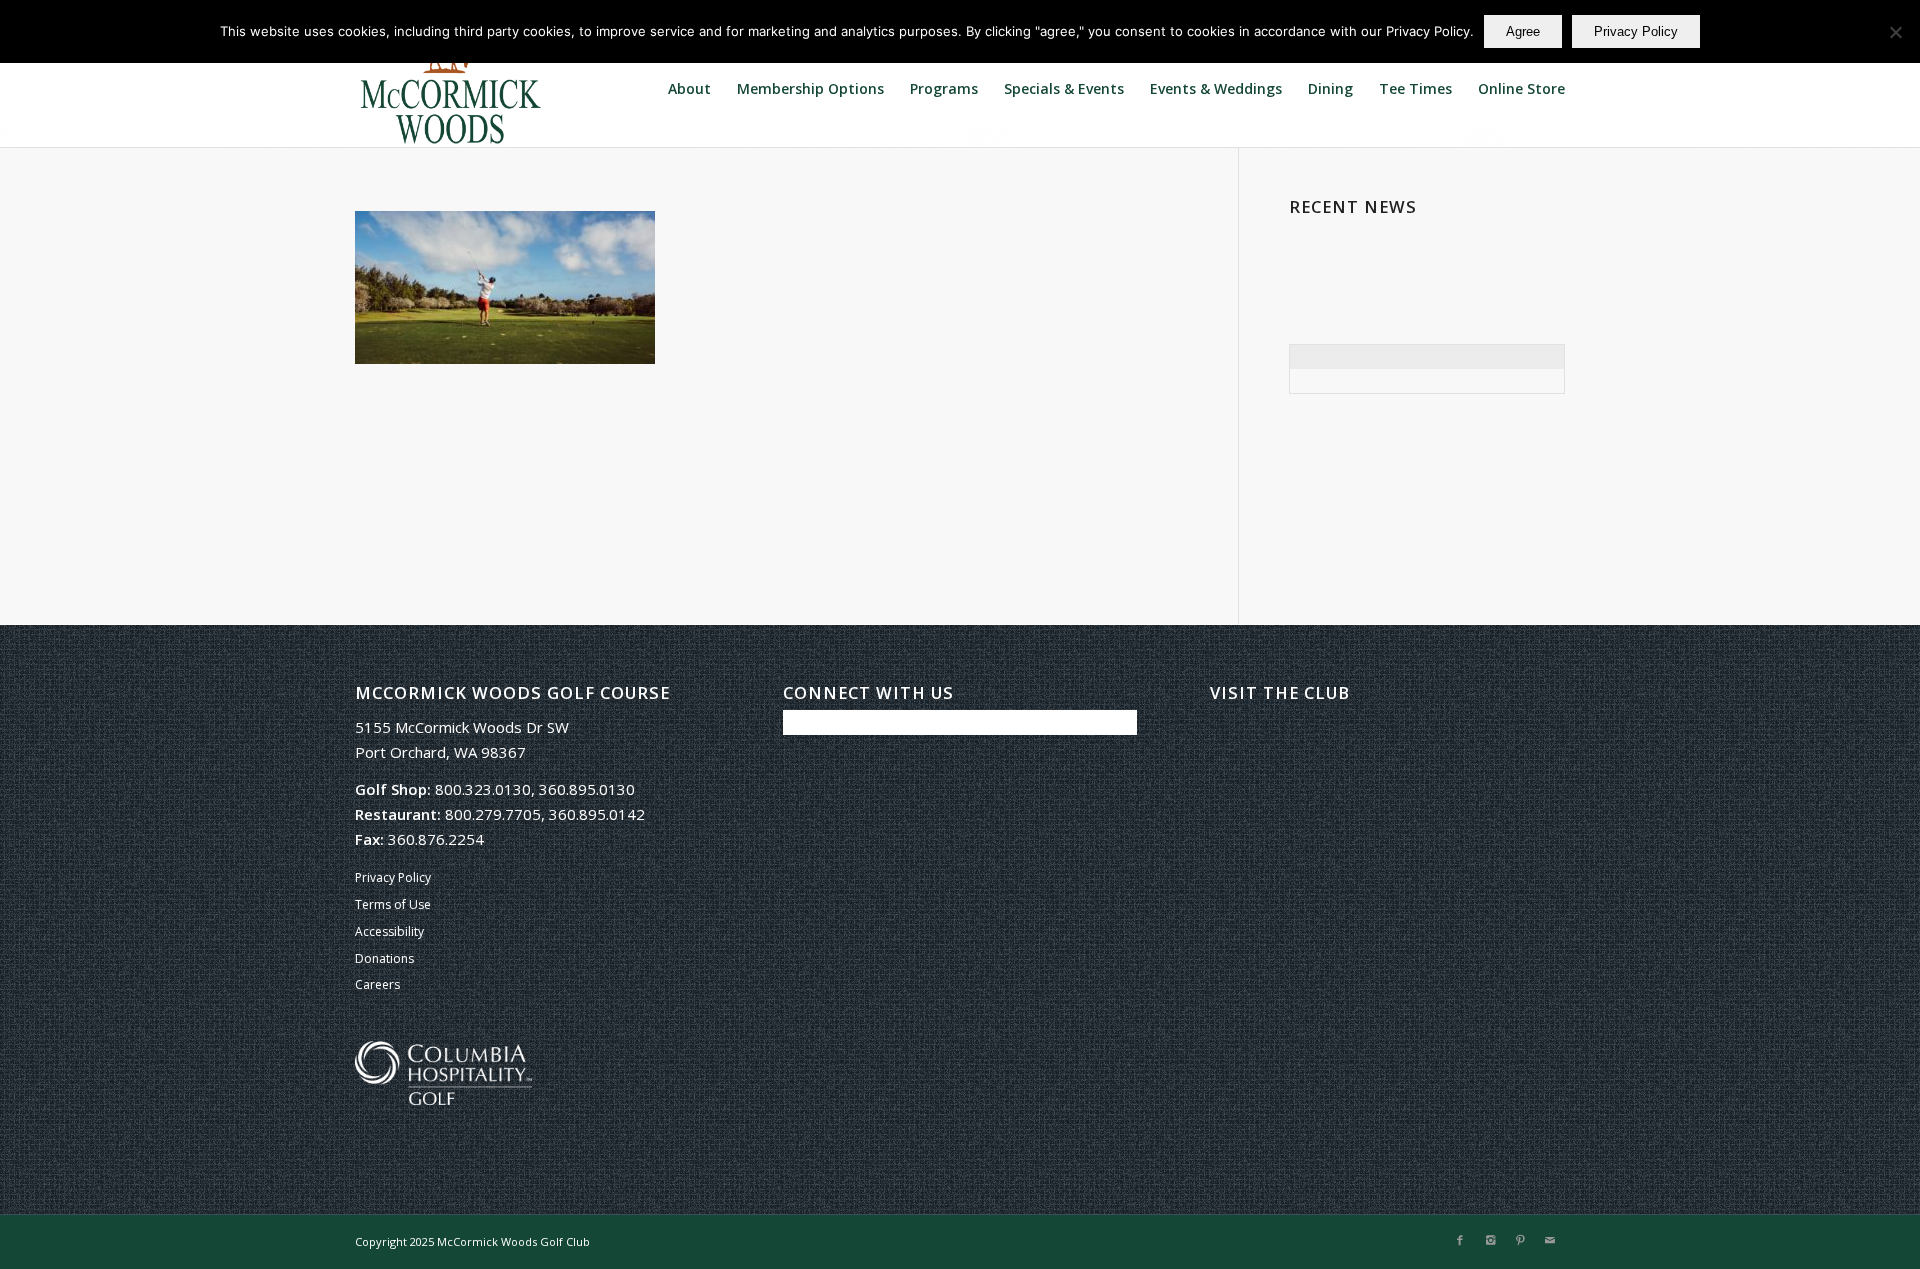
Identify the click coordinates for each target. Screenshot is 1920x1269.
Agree (1523, 31)
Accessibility (389, 931)
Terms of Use (393, 904)
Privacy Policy (393, 877)
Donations (384, 958)
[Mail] (1550, 1240)
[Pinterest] (1520, 1240)
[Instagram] (1490, 1240)
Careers (377, 984)
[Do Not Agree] (1895, 32)
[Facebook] (1460, 1240)
